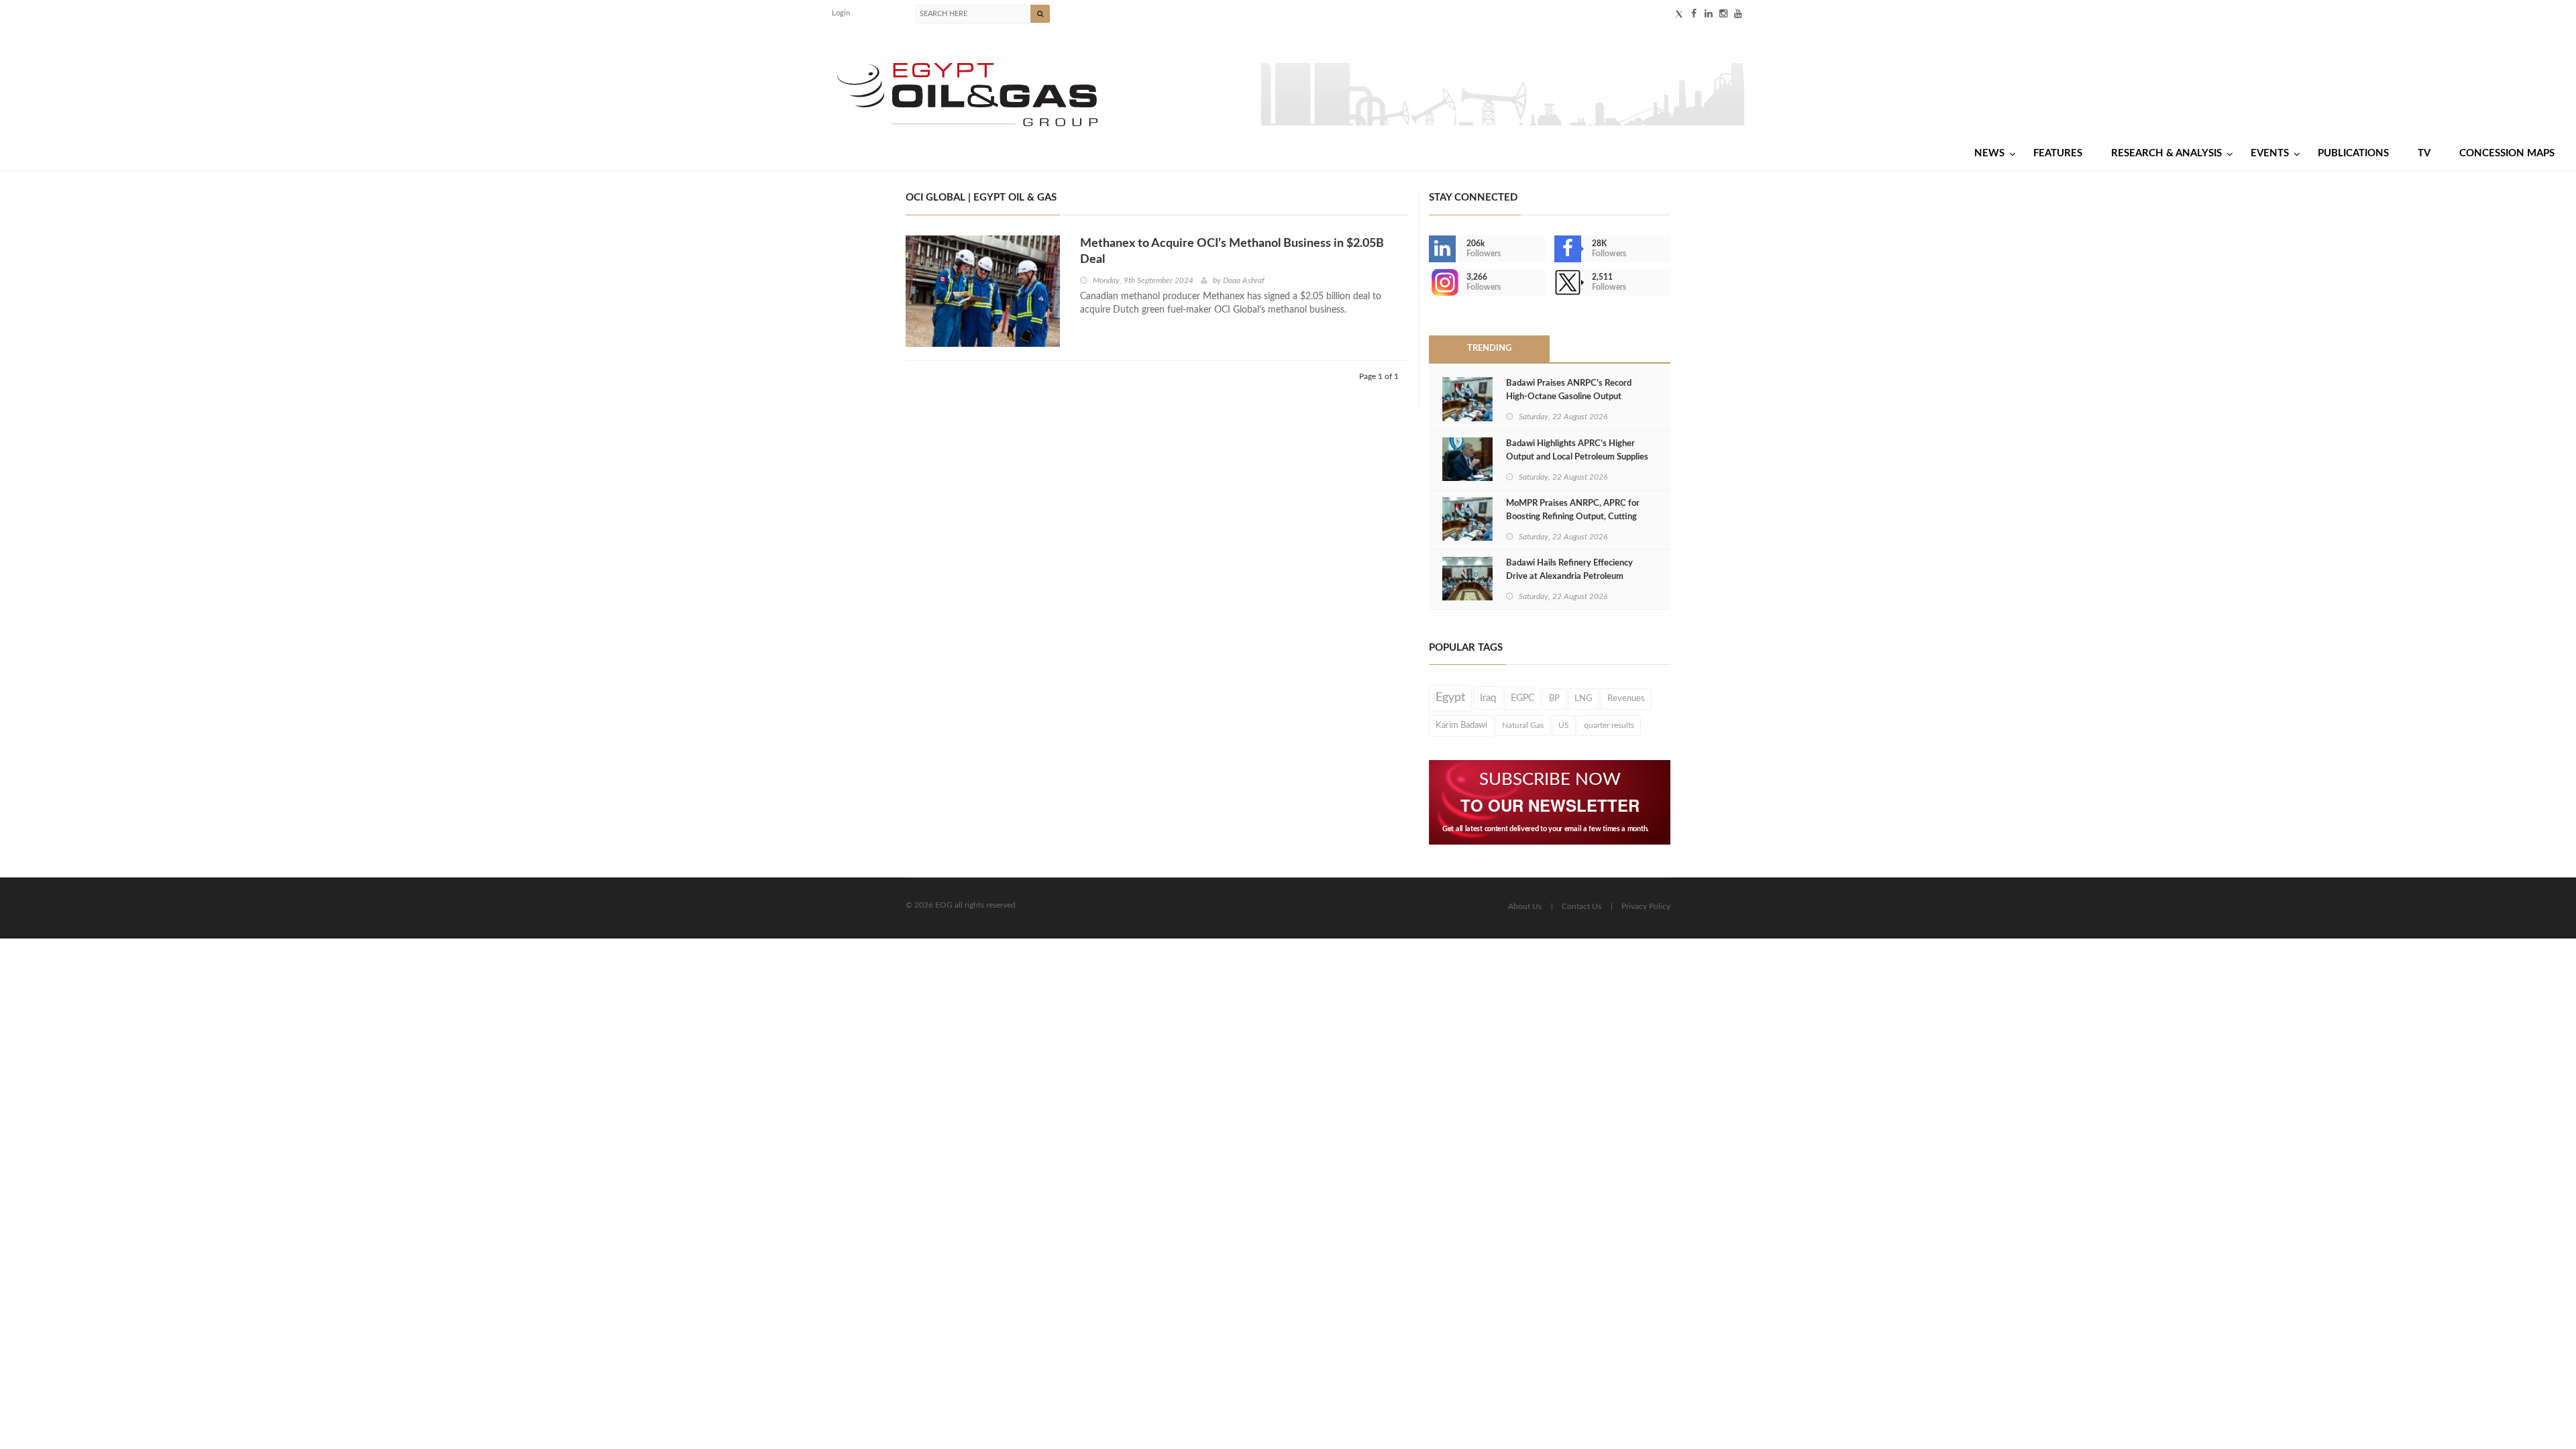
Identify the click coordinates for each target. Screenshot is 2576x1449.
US (1564, 725)
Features (2058, 153)
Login (841, 13)
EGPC (1522, 698)
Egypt (1450, 698)
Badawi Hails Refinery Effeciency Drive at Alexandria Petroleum (1569, 570)
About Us (1525, 906)
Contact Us (1581, 906)
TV (2424, 153)
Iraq (1488, 698)
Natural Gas (1523, 725)
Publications (2353, 153)
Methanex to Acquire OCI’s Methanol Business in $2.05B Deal (1232, 252)
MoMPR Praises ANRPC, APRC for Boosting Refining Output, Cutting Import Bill (1573, 517)
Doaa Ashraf (1244, 280)
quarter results (1609, 725)
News (1989, 153)
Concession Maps (2507, 153)
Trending (1489, 348)
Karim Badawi (1461, 725)
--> (1430, 282)
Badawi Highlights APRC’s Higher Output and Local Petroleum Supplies (1577, 450)
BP (1554, 698)
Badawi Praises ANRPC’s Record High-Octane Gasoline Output (1569, 390)
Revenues (1626, 698)
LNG (1584, 698)
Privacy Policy (1646, 906)
